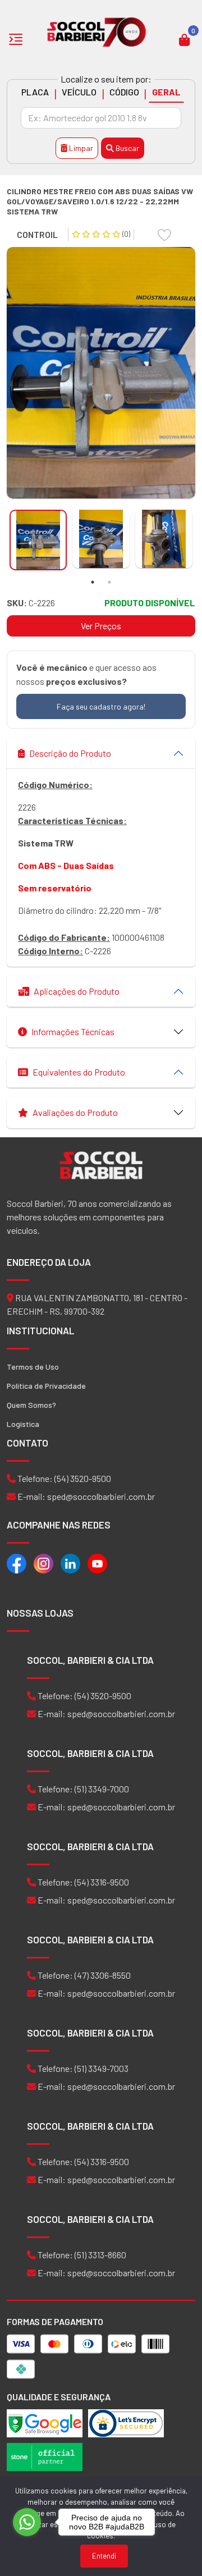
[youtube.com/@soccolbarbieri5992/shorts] (97, 1563)
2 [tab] (109, 582)
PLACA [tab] (35, 92)
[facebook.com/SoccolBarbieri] (17, 1563)
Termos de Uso (33, 1367)
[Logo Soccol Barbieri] (97, 31)
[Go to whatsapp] (27, 2522)
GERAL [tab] (166, 92)
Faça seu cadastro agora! (101, 706)
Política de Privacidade (46, 1386)
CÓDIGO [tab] (124, 92)
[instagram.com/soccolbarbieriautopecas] (43, 1563)
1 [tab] (93, 582)
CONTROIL (37, 234)
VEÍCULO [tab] (79, 92)
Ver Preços (101, 626)
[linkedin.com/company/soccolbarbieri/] (70, 1563)
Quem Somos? (31, 1405)
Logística (23, 1424)
